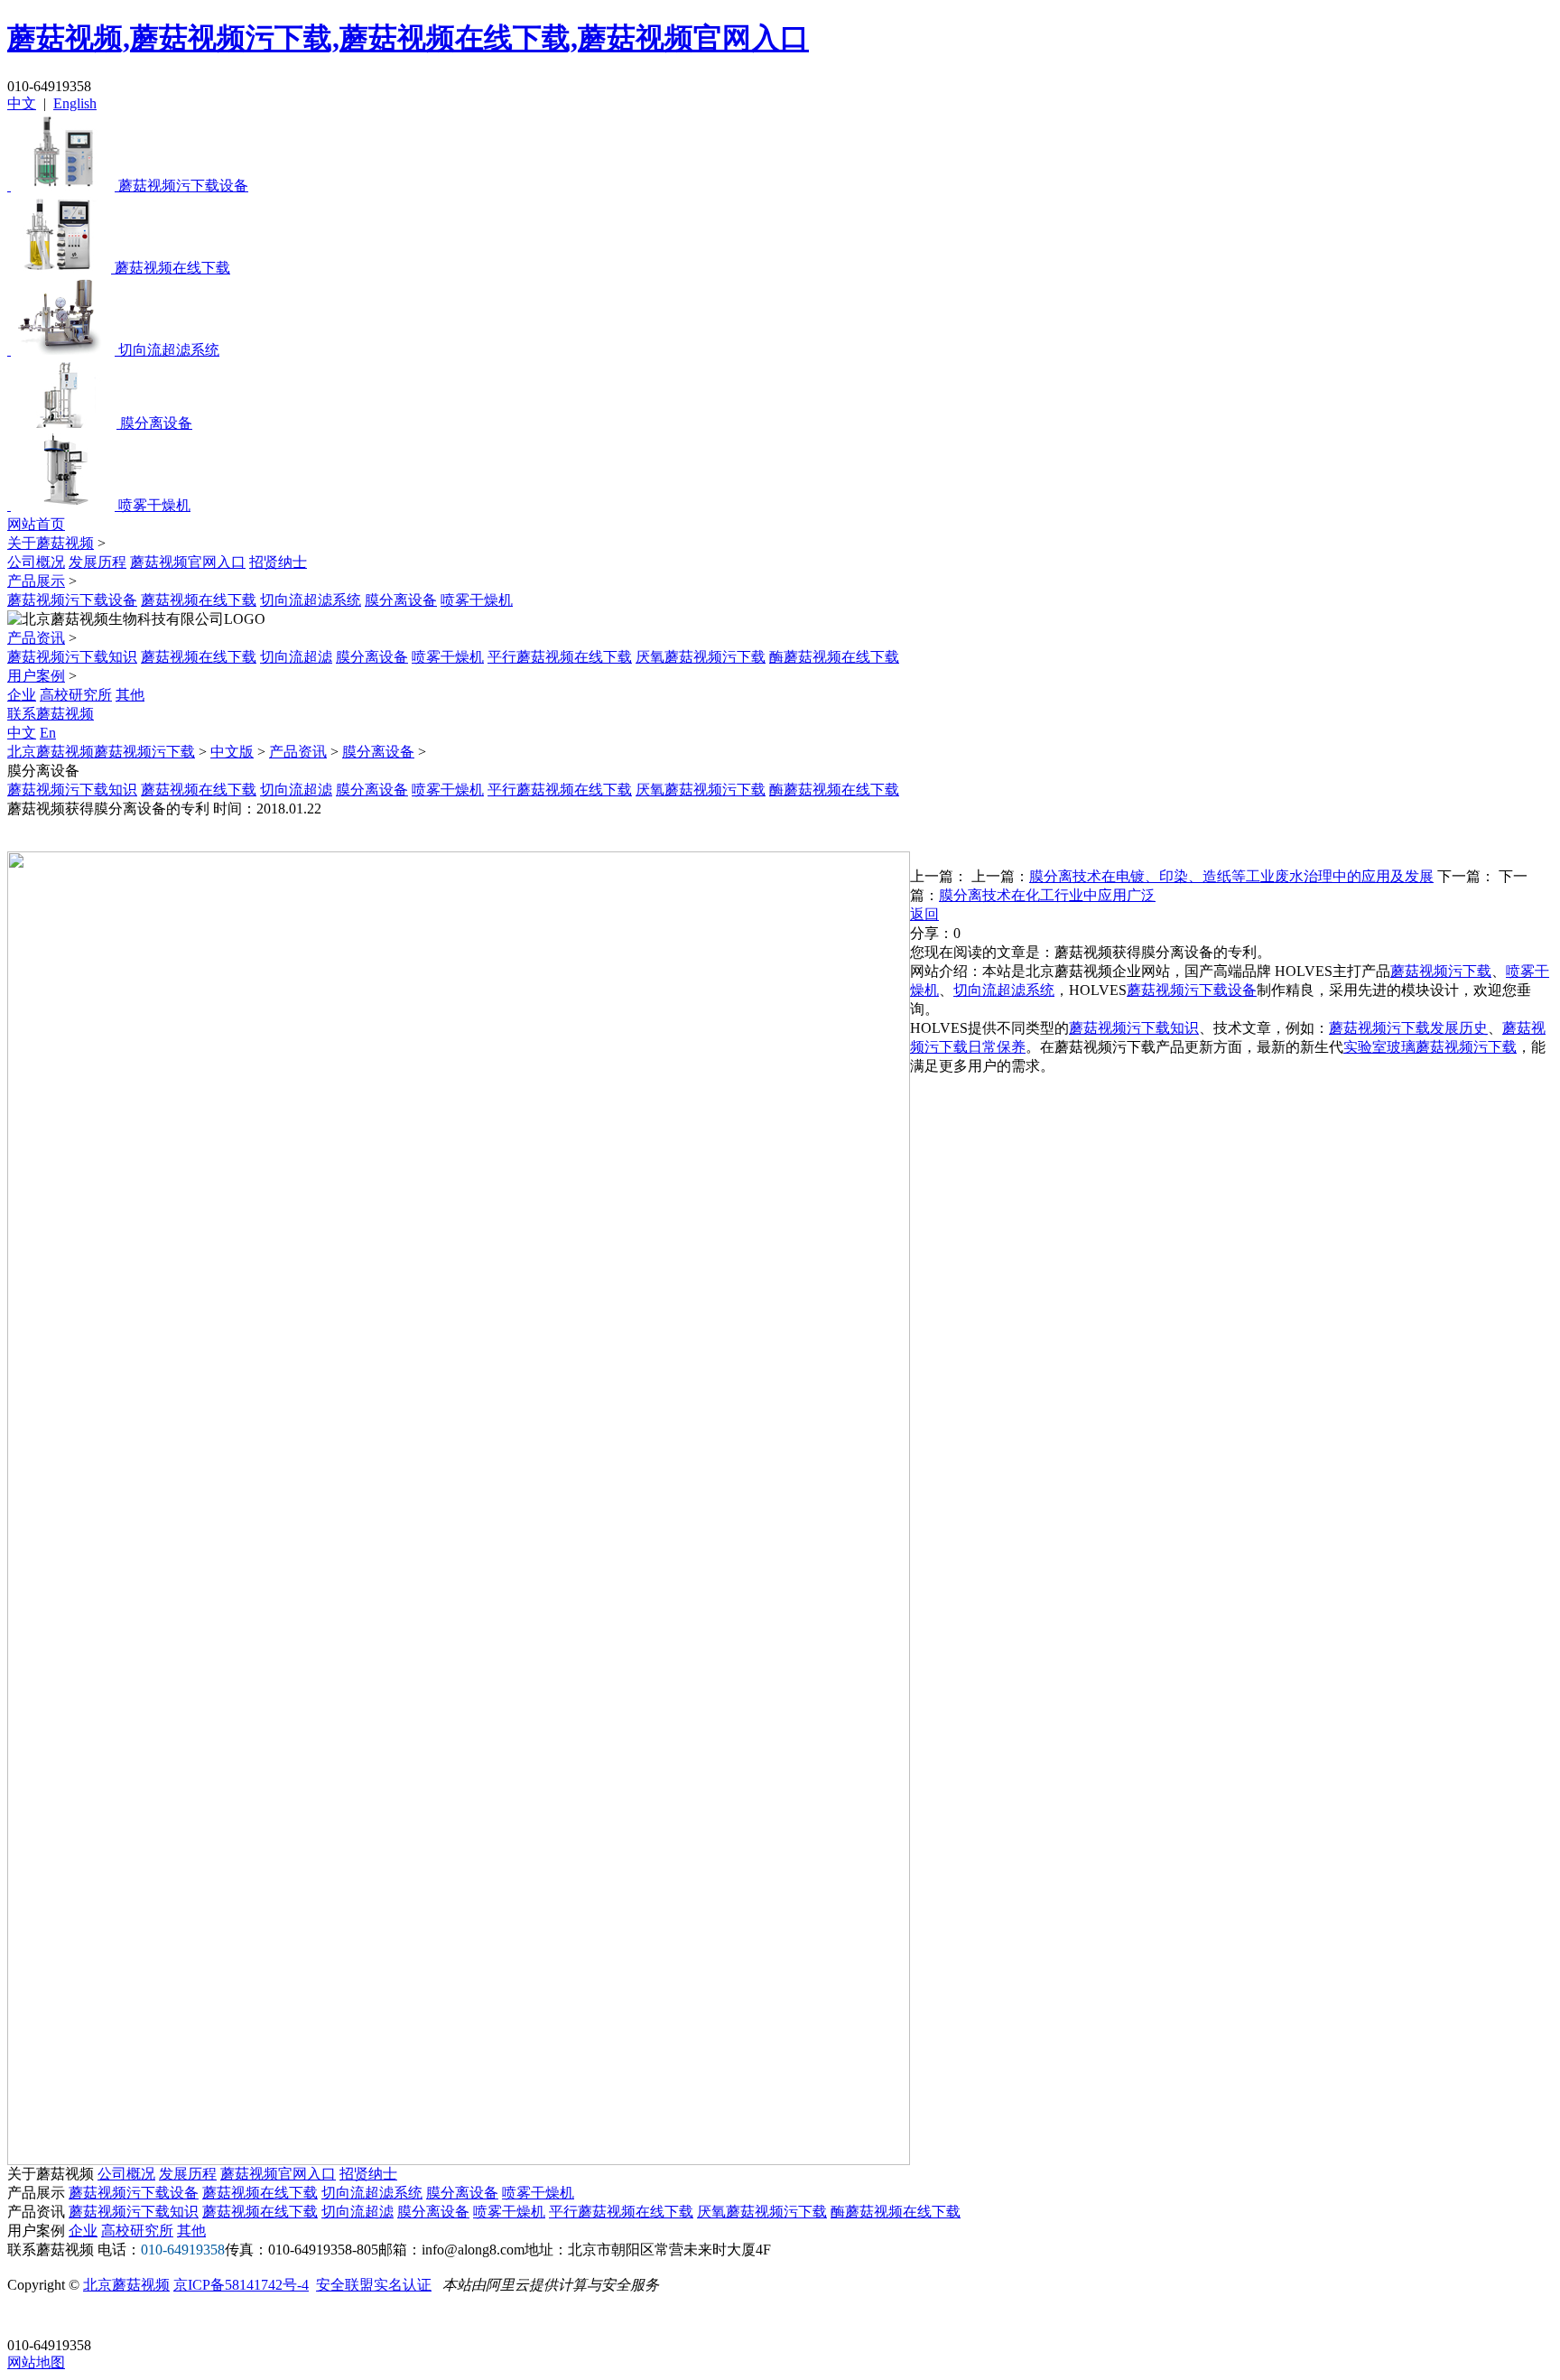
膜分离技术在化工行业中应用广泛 (1047, 895)
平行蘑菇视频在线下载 (560, 657)
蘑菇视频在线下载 (199, 600)
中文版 (232, 752)
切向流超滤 (296, 657)
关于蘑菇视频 (51, 543)
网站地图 (36, 2362)
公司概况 (36, 562)
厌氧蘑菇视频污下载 (701, 657)
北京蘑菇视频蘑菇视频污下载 (101, 752)
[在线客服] (28, 2317)
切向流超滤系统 (311, 600)
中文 (22, 103)
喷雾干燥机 (477, 600)
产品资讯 (36, 638)
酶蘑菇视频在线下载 (834, 657)
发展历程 (97, 562)
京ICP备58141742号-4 (241, 2285)
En (48, 733)
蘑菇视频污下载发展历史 (1408, 1028)
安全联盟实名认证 (374, 2285)
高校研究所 (76, 695)
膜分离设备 (401, 600)
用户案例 (36, 676)
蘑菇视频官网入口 (188, 562)
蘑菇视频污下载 (1441, 971)
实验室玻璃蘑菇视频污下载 (1430, 1047)
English (75, 103)
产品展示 (36, 581)
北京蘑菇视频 (126, 2285)
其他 (130, 695)
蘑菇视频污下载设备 (72, 600)
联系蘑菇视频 (51, 714)
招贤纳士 (278, 562)
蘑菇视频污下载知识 (72, 657)
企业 (22, 695)
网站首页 (36, 524)
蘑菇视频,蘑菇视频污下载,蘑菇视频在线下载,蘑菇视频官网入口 (408, 38)
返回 (924, 914)
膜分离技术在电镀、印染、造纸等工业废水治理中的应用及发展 (1231, 876)
